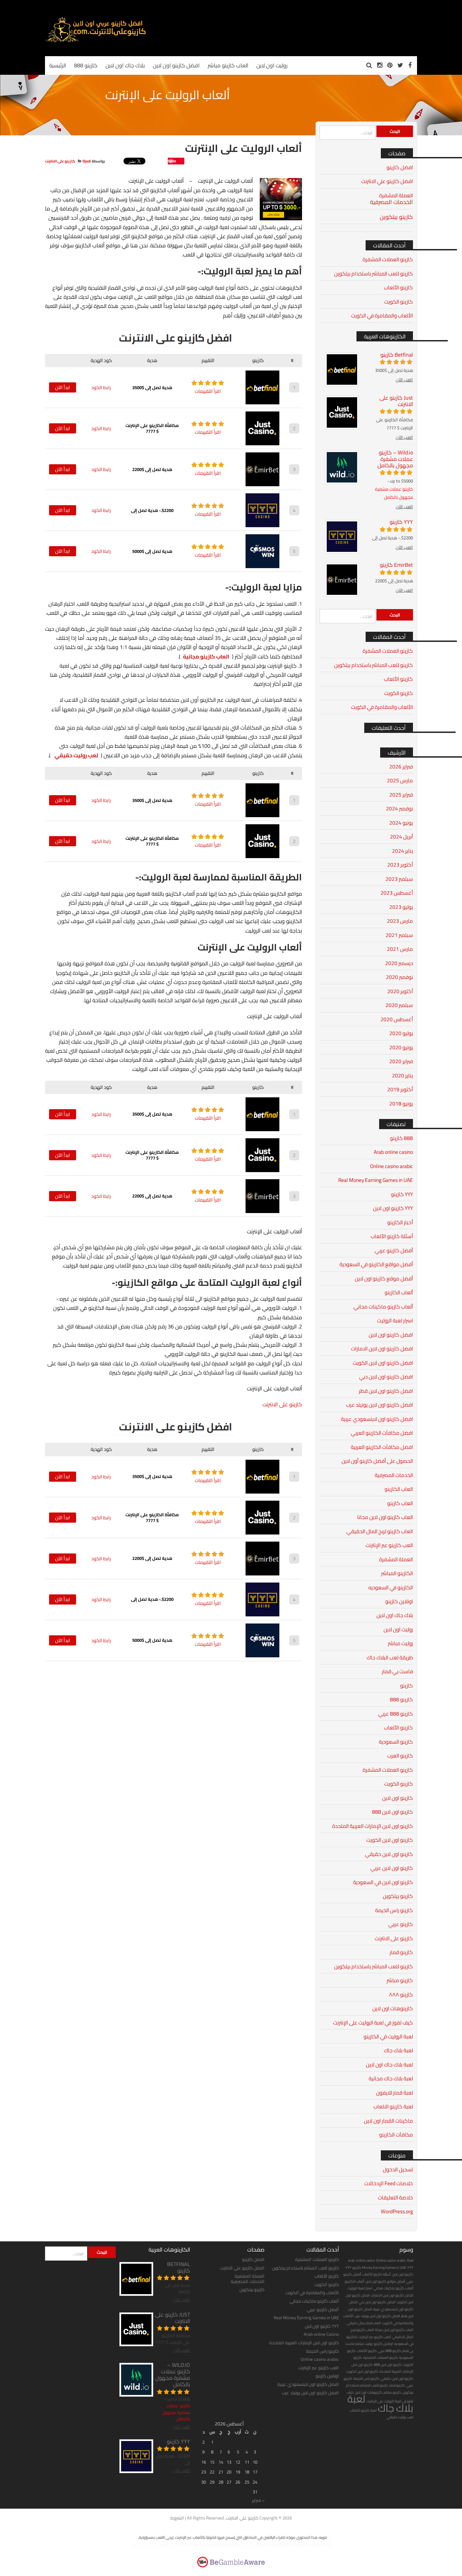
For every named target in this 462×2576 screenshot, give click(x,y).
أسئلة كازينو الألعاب (392, 1236)
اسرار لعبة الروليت (395, 1320)
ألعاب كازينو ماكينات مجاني (383, 1307)
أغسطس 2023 (397, 893)
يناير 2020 (402, 1076)
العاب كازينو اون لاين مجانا (385, 1517)
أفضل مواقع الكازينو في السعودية (376, 1264)
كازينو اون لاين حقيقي (389, 1854)
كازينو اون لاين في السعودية (383, 1882)
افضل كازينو (400, 167)
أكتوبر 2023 (400, 865)
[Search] (369, 65)
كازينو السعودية (396, 1742)
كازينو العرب (400, 1756)
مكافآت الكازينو (396, 2135)
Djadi (87, 161)
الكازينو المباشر (397, 1573)
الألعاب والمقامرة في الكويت (382, 316)
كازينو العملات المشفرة (388, 259)
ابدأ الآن (63, 387)
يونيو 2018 (401, 1104)
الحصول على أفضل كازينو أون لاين (377, 1461)
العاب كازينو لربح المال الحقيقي (380, 1531)
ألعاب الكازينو (399, 1292)
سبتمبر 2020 (399, 1005)
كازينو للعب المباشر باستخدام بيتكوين (374, 274)
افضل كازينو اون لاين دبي (386, 1377)
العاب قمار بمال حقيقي (364, 2323)
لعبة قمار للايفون (395, 2093)
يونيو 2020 (401, 1047)
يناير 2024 (402, 851)
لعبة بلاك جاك (398, 2050)
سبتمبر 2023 (399, 879)
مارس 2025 (400, 780)
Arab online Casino (321, 2334)
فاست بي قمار (397, 1671)
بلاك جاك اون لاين (395, 1615)
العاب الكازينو (399, 1489)
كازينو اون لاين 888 (392, 1812)
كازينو (407, 1686)
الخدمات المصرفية (391, 202)
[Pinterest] (390, 65)
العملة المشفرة (396, 195)
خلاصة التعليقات (395, 2198)
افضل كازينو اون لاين (391, 1335)
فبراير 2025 (401, 795)
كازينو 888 (401, 1699)
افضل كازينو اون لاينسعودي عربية (377, 1419)
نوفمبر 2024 (399, 809)
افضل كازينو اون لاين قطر (386, 1391)
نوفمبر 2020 (399, 977)
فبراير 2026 (401, 767)
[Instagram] (380, 65)
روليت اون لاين (398, 1629)
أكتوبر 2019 (400, 1089)
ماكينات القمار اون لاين (388, 2121)
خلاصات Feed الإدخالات (389, 2183)
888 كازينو (401, 1138)
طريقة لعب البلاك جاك (390, 1657)
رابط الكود (101, 387)
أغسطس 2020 (397, 1019)
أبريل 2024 (401, 837)
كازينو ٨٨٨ (401, 1995)
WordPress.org (397, 2211)
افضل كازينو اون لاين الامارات (382, 1349)
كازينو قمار (401, 1952)
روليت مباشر (400, 1643)
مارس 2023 (400, 921)
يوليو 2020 (401, 1033)
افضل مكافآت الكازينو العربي (382, 1433)
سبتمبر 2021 (399, 935)
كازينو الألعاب (398, 287)
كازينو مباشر (400, 1980)
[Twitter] (400, 65)
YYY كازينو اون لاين (393, 1208)
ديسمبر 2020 (399, 963)
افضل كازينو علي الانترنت (387, 181)
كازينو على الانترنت (60, 161)
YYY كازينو (402, 1194)
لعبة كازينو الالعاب (393, 2107)
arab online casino (362, 2260)
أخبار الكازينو (400, 1222)
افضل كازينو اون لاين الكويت (383, 1363)
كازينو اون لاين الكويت (390, 1840)
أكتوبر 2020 (400, 991)
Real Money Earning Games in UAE (376, 1180)
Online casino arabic (391, 1166)
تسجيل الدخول (398, 2169)
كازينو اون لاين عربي (392, 1868)
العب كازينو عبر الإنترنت (389, 1545)
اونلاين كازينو (399, 1601)
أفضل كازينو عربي (394, 1250)
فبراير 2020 (401, 1061)
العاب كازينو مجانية (206, 656)
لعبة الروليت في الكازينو (388, 2036)
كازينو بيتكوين (396, 217)
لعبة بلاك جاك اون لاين (389, 2065)
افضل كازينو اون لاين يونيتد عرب (379, 1405)
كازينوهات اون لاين (393, 2008)
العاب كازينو (400, 1503)
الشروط (177, 2518)
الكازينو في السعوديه (391, 1587)
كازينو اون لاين (398, 1798)
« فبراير (258, 2500)
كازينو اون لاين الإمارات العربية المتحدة (373, 1826)
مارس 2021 (400, 949)
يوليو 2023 (401, 907)
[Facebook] (410, 65)
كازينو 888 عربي (396, 1714)
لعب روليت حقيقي (76, 755)
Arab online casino (393, 1152)
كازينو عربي (401, 1924)
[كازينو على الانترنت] (96, 41)
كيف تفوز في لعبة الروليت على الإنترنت (373, 2023)
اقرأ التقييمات (208, 391)
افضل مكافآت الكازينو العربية (382, 1447)
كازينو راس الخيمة (394, 1910)
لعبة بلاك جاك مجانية (391, 2078)
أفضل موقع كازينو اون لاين (384, 1279)
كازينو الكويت (399, 302)
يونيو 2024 (401, 823)
